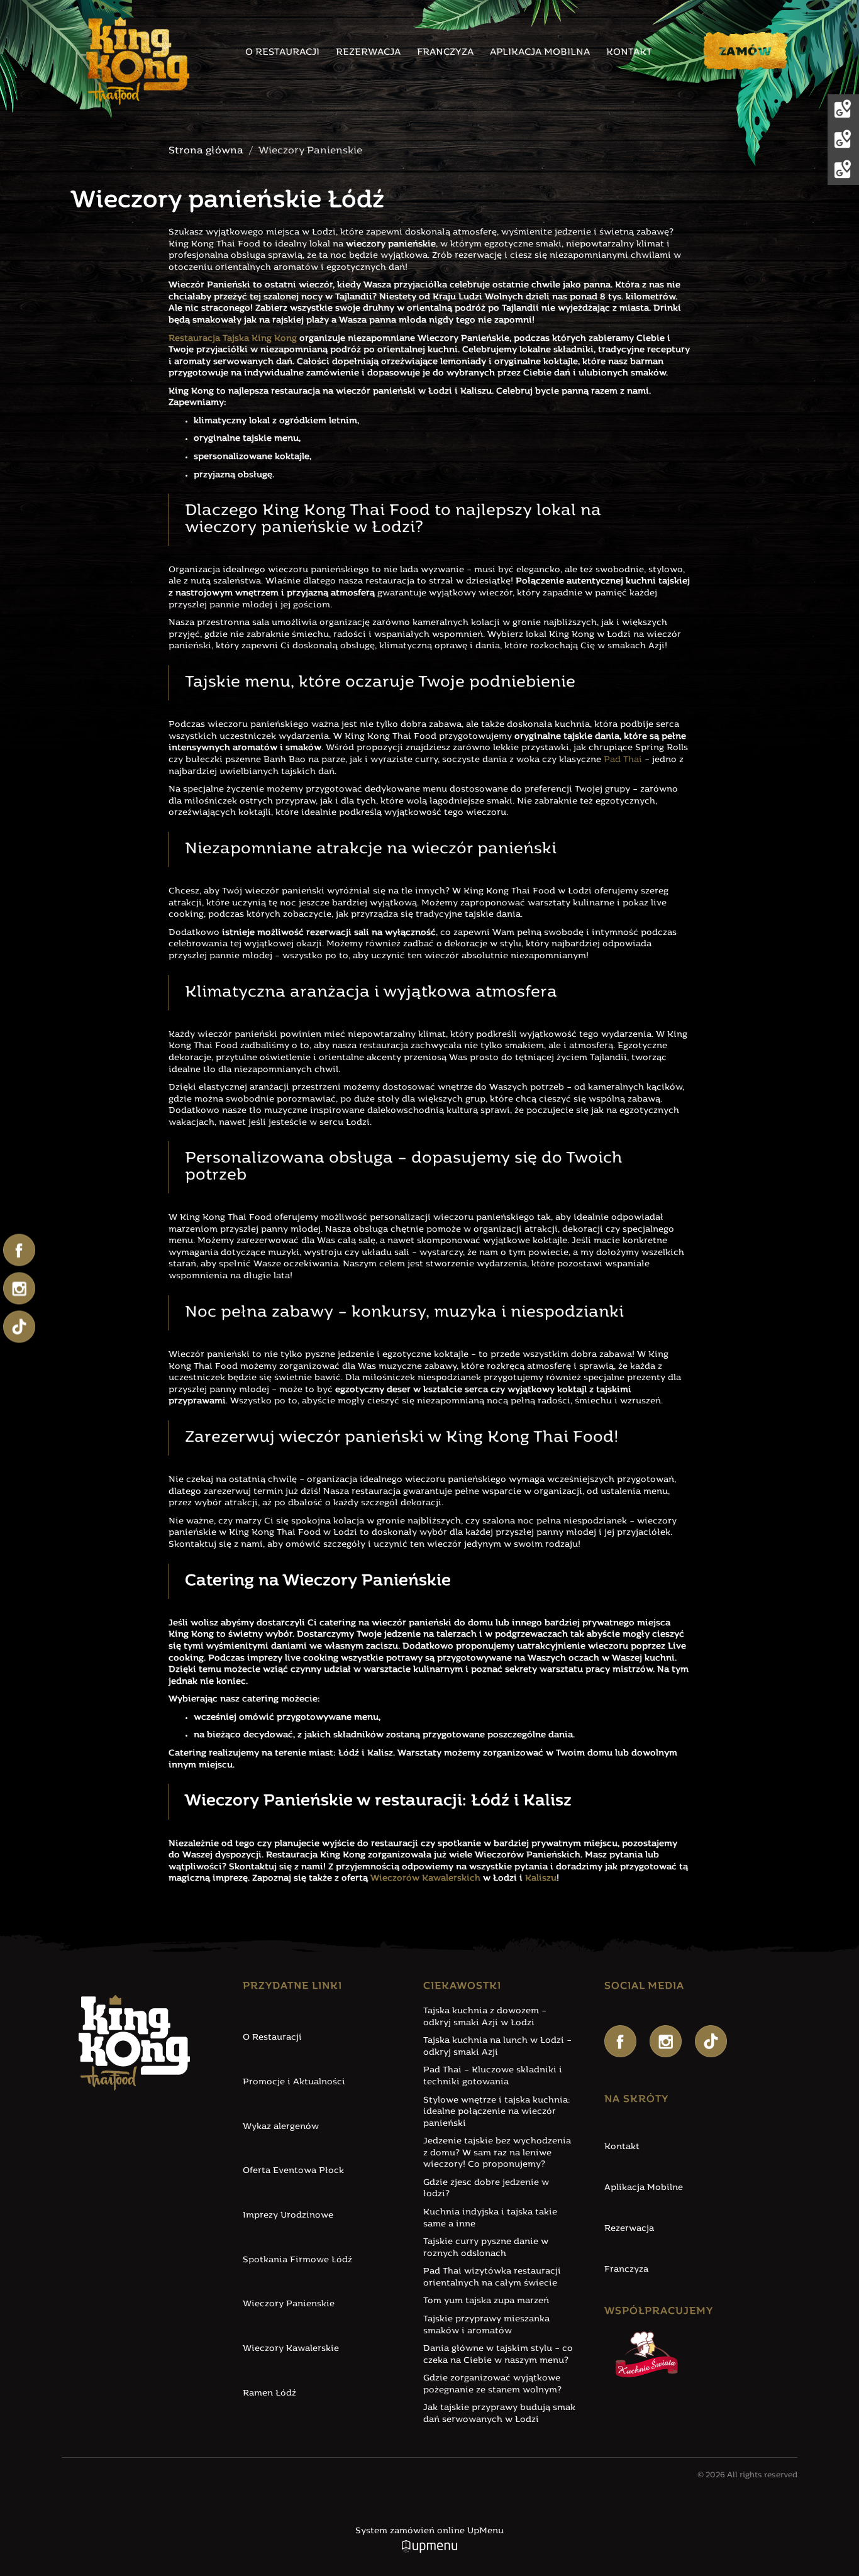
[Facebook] (620, 2041)
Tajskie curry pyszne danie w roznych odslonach (486, 2248)
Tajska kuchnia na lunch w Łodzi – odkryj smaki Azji (497, 2047)
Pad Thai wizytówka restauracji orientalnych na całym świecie (492, 2277)
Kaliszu (541, 1878)
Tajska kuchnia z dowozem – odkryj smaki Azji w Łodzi (485, 2017)
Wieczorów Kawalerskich (425, 1878)
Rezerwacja (368, 53)
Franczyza (445, 53)
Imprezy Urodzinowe (288, 2215)
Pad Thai (623, 760)
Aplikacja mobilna (540, 53)
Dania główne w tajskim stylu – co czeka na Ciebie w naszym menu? (498, 2355)
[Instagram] (666, 2041)
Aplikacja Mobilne (644, 2188)
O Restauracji (272, 2037)
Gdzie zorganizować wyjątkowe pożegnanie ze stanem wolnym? (492, 2384)
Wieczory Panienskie (289, 2304)
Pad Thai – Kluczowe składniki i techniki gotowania (493, 2076)
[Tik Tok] (711, 2041)
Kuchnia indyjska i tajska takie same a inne (490, 2218)
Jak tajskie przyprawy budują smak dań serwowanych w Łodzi (499, 2414)
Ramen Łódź (269, 2393)
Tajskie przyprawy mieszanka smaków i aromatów (486, 2325)
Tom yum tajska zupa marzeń (486, 2301)
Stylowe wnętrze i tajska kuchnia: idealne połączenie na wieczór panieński (497, 2112)
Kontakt (629, 53)
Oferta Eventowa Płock (293, 2171)
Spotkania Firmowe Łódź (297, 2260)
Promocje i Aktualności (294, 2082)
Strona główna (206, 151)
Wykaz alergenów (281, 2127)
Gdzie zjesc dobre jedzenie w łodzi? (486, 2189)
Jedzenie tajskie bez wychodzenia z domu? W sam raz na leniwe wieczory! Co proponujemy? (497, 2153)
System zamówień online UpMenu (429, 2531)
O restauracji (282, 53)
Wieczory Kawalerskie (291, 2349)
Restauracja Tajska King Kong (233, 339)
